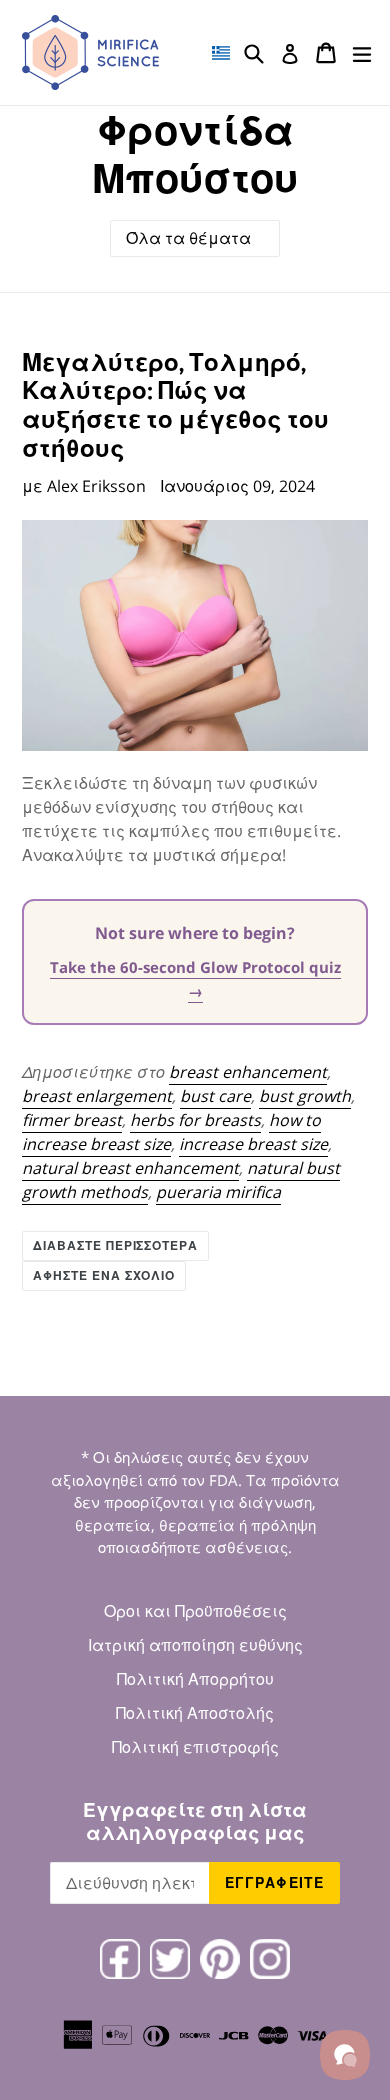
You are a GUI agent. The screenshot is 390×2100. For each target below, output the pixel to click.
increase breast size (253, 1144)
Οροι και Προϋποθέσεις (195, 1611)
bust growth (305, 1096)
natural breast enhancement (130, 1168)
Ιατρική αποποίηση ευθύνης (195, 1645)
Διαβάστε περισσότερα (115, 1245)
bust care (215, 1096)
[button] (221, 53)
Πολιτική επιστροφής (195, 1747)
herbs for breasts (195, 1120)
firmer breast (72, 1120)
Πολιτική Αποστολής (195, 1713)
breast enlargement (97, 1096)
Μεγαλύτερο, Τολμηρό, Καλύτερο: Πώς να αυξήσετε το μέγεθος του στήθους (175, 404)
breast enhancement (248, 1072)
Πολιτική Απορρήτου (195, 1679)
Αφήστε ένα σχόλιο (104, 1275)
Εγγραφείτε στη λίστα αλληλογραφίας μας (195, 1821)
